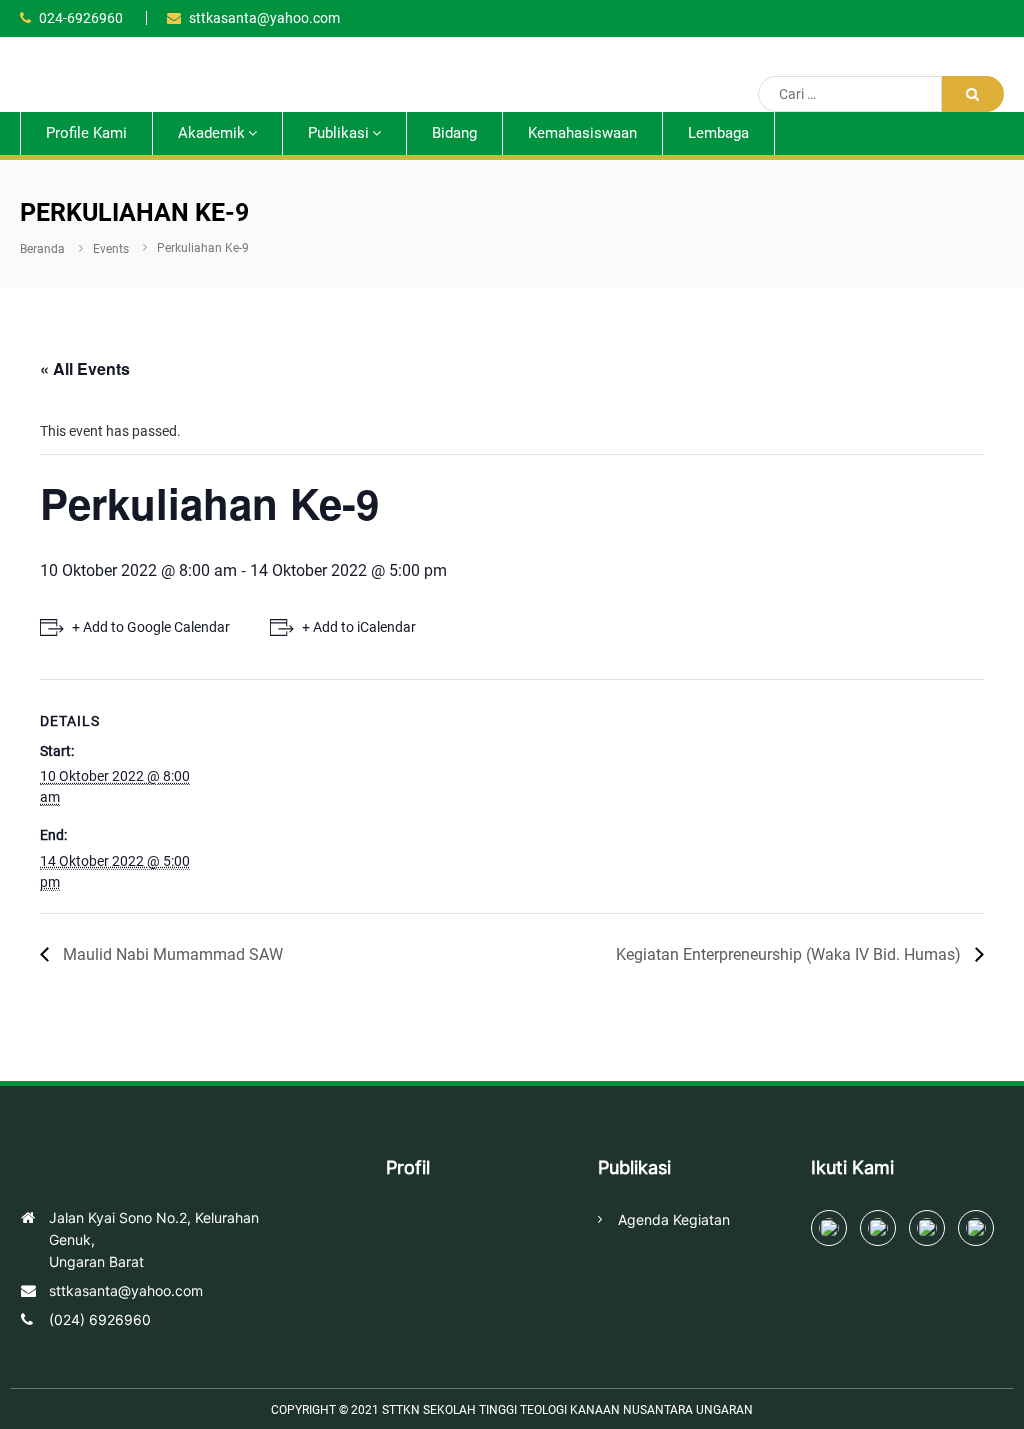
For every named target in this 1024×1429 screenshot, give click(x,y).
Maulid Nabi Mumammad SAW (171, 954)
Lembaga (718, 133)
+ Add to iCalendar (359, 627)
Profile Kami (86, 133)
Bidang (454, 133)
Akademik (211, 133)
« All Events (85, 368)
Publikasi (338, 133)
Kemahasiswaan (582, 133)
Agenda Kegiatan (674, 1220)
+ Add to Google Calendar (151, 627)
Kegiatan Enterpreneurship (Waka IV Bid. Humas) (790, 954)
